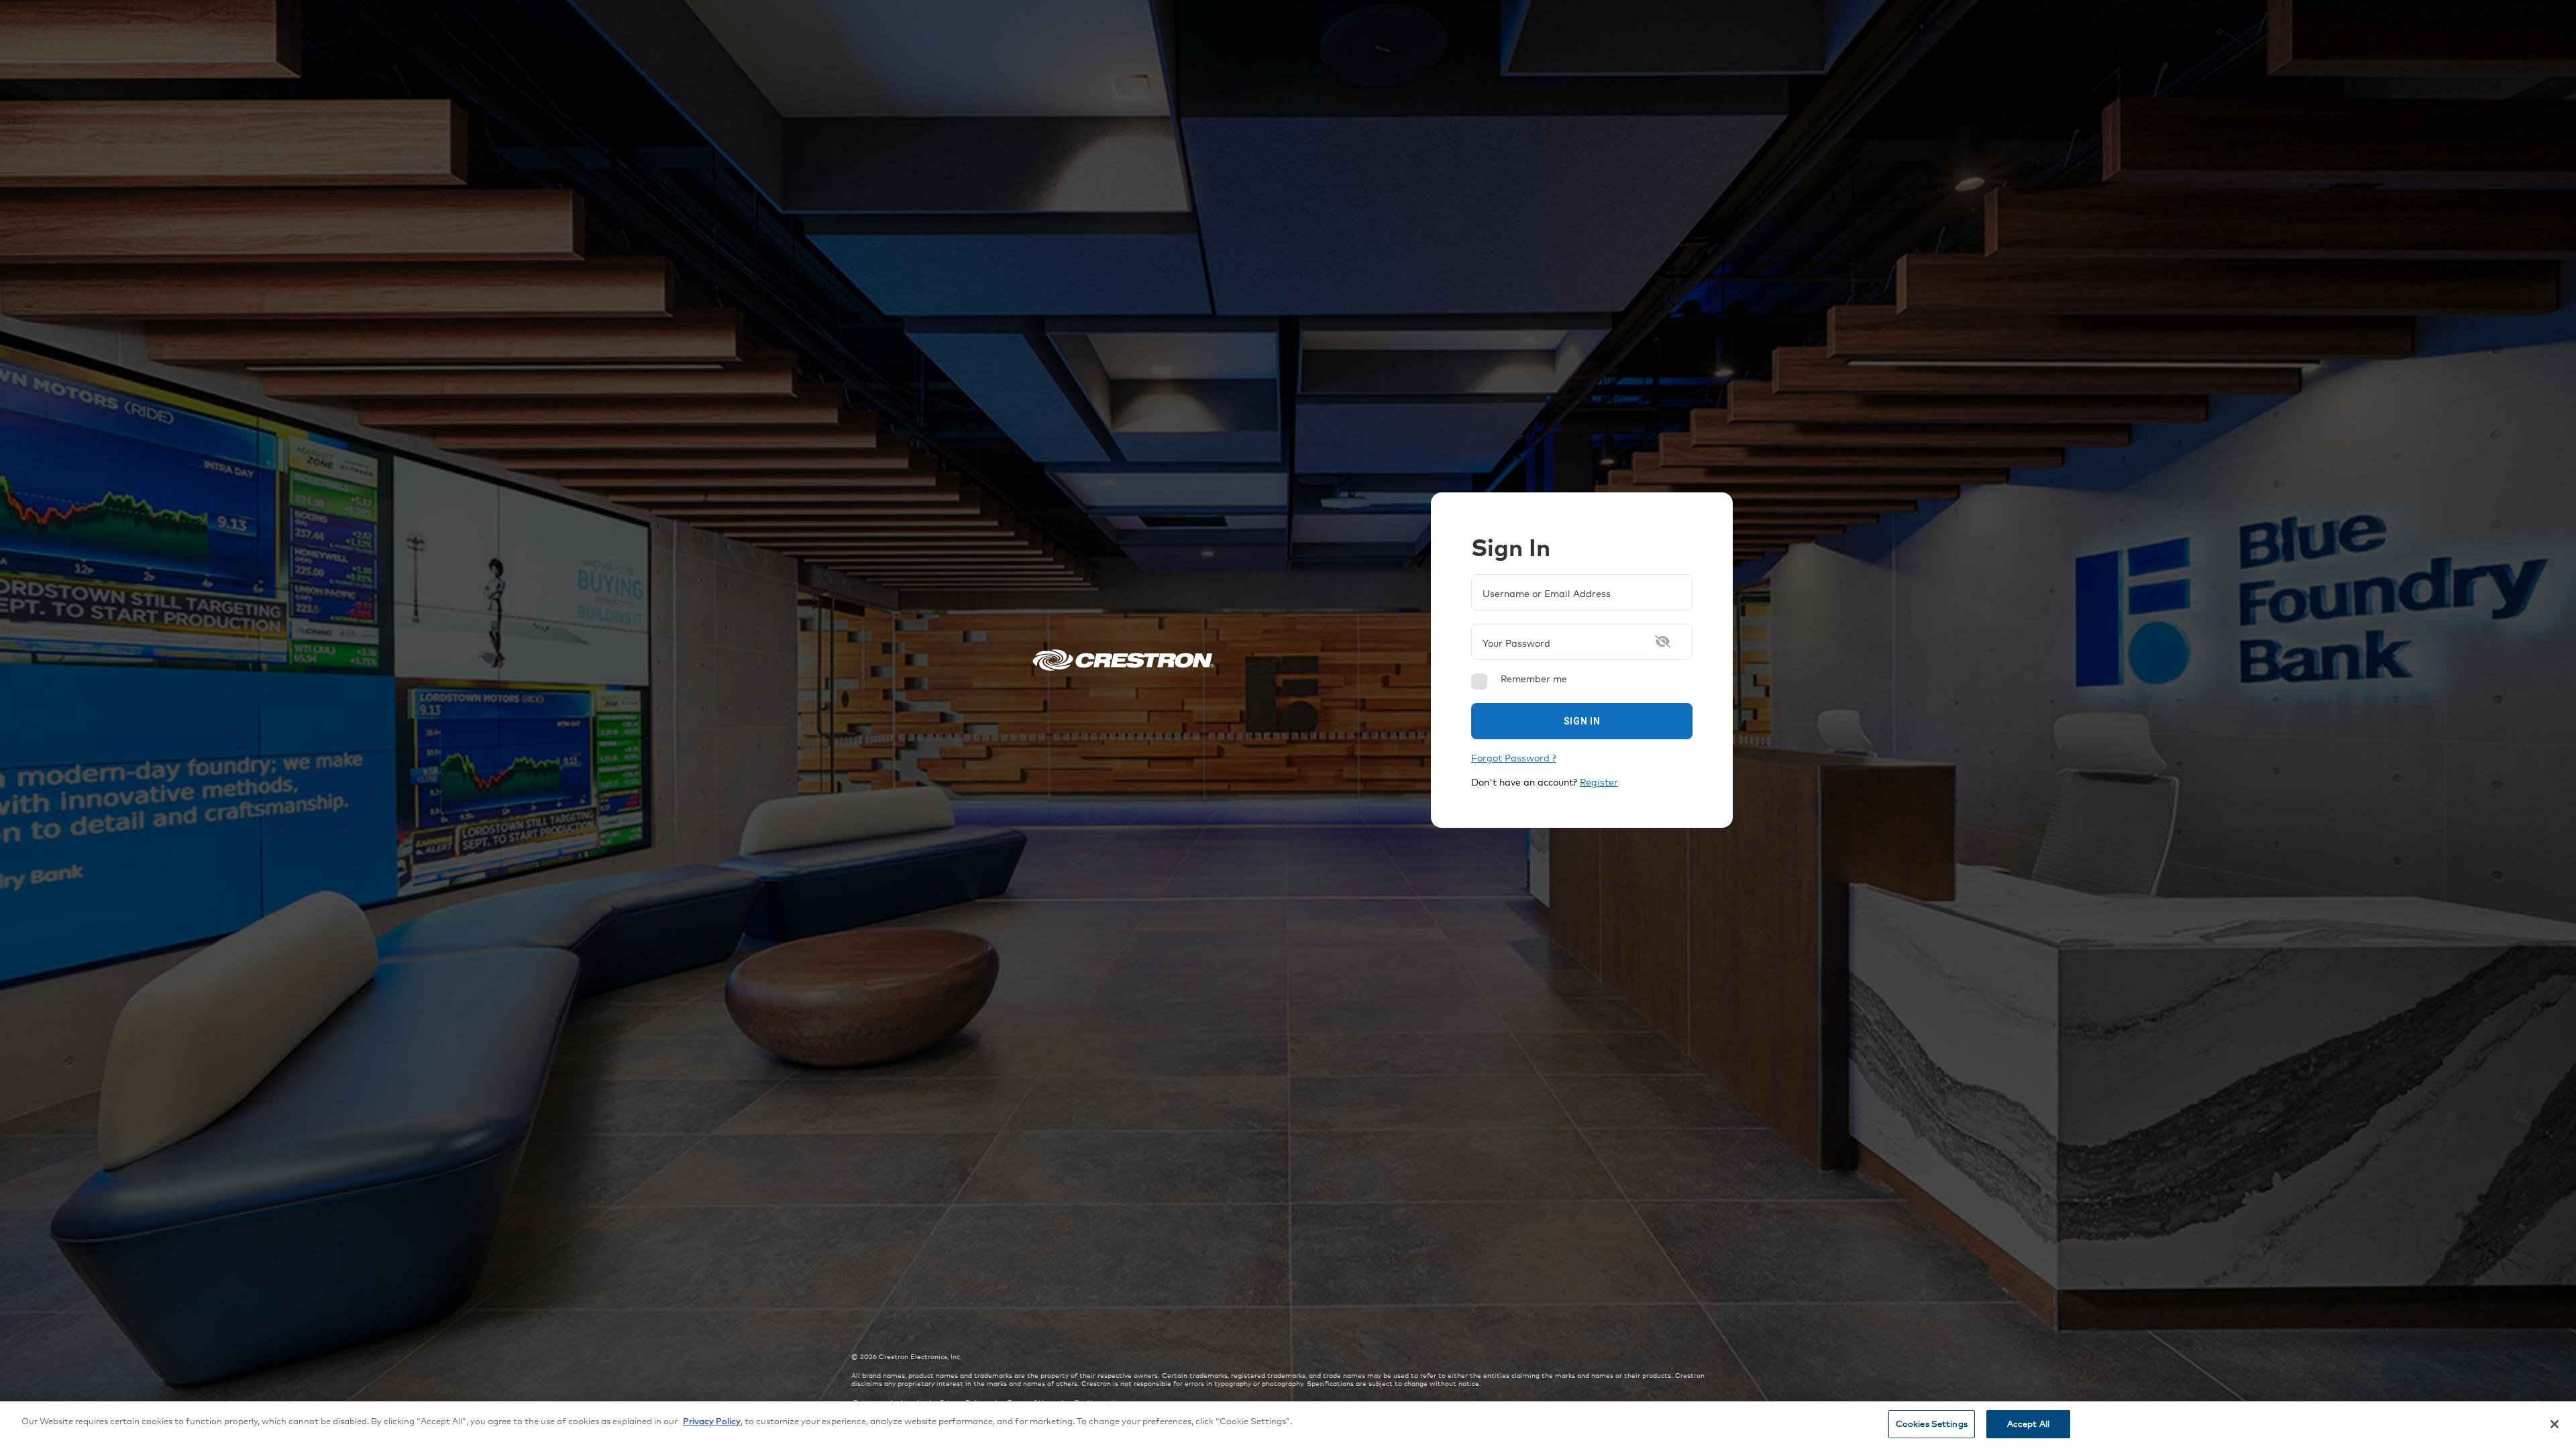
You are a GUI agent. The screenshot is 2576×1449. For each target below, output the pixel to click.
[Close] (2555, 1424)
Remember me (1534, 679)
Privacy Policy (712, 1421)
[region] (1288, 1425)
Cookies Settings (1932, 1424)
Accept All (2028, 1424)
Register (1599, 782)
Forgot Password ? (1514, 758)
